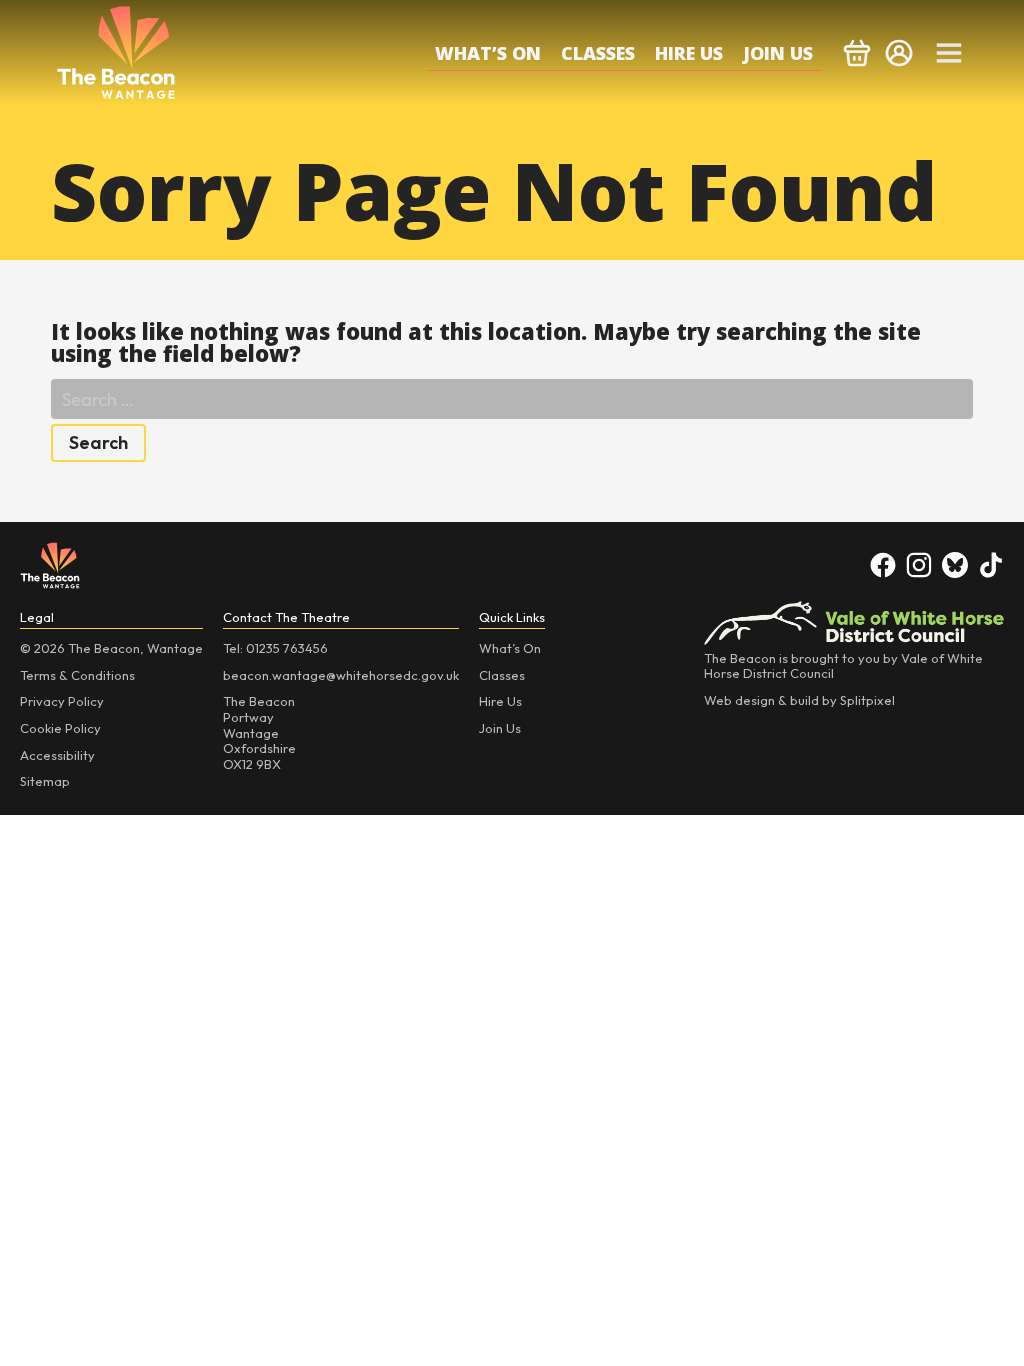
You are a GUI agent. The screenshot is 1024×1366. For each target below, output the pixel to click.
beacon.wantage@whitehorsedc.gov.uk (341, 675)
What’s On (488, 53)
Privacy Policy (62, 701)
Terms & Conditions (77, 675)
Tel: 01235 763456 (275, 648)
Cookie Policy (60, 728)
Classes (598, 53)
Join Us (778, 53)
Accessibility (57, 755)
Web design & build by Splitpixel (799, 700)
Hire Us (689, 53)
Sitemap (45, 781)
